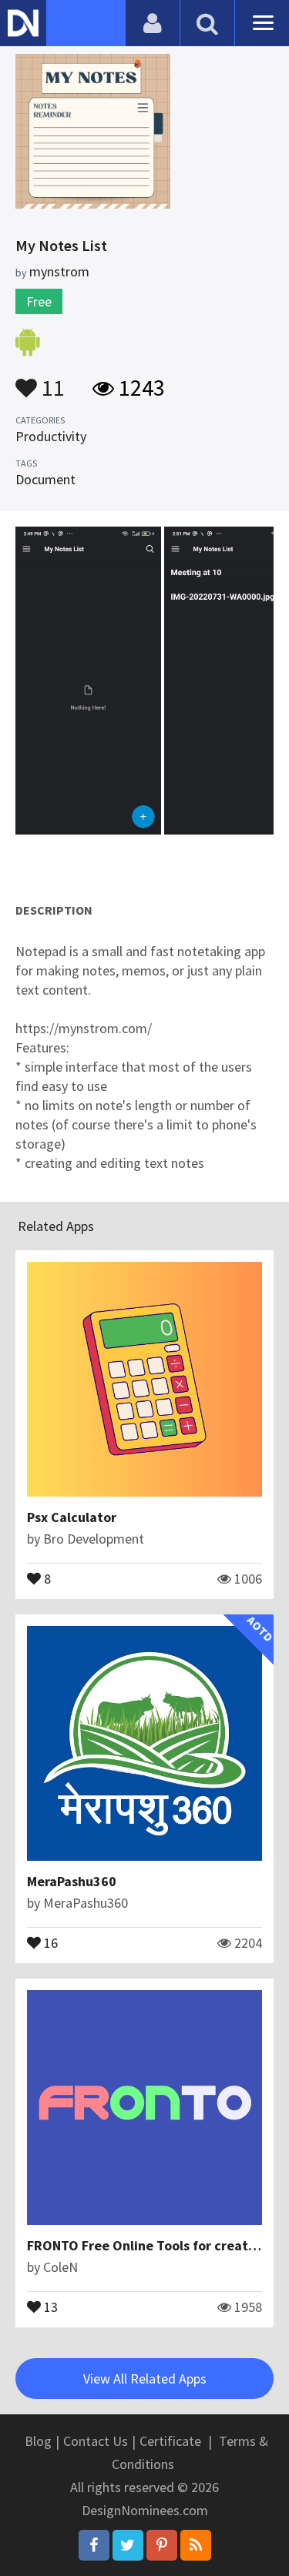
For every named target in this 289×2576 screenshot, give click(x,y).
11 (51, 380)
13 (49, 2306)
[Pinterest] (162, 2545)
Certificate (170, 2441)
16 (49, 1942)
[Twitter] (128, 2545)
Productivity (51, 436)
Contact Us (96, 2441)
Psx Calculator (72, 1517)
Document (45, 479)
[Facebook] (94, 2545)
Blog (38, 2441)
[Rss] (196, 2545)
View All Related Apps (145, 2379)
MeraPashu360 (72, 1881)
